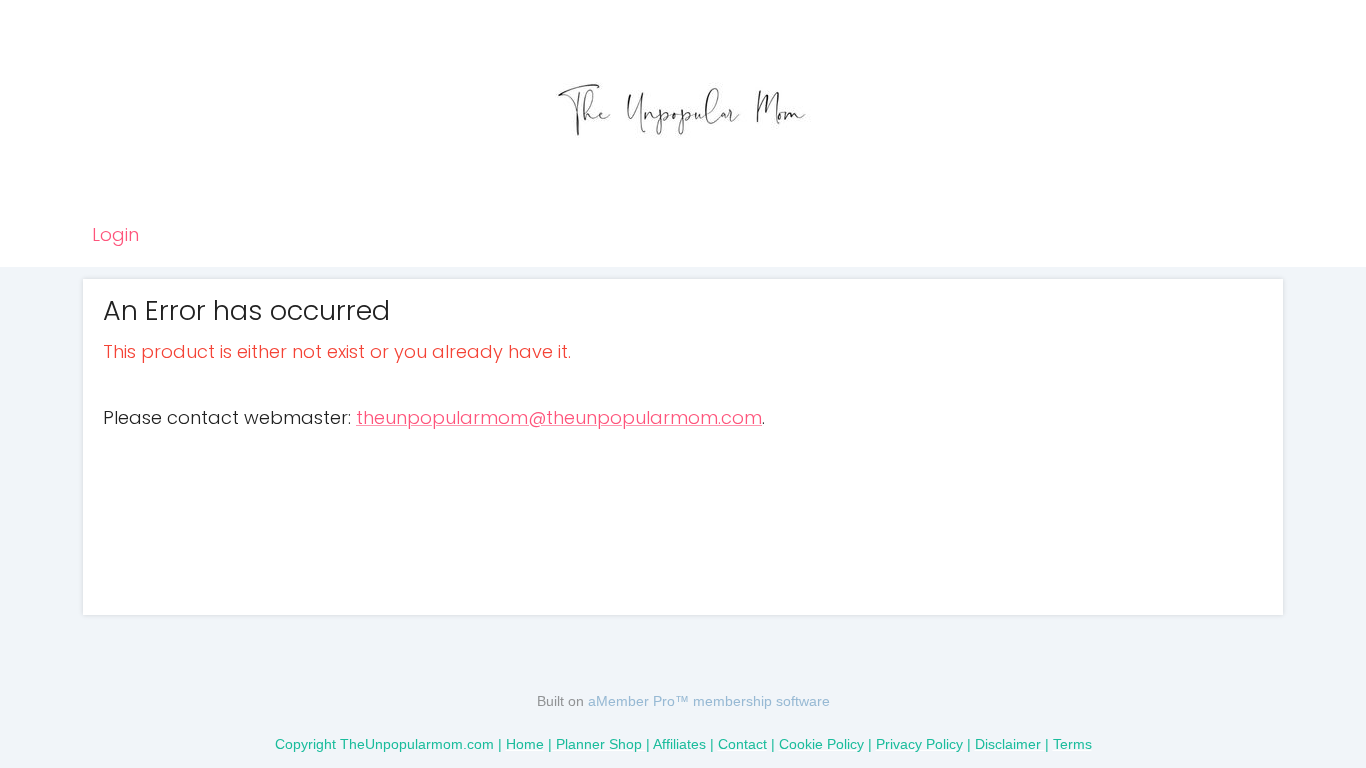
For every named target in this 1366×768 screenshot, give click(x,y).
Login (115, 234)
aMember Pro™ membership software (709, 701)
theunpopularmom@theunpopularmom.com (559, 417)
